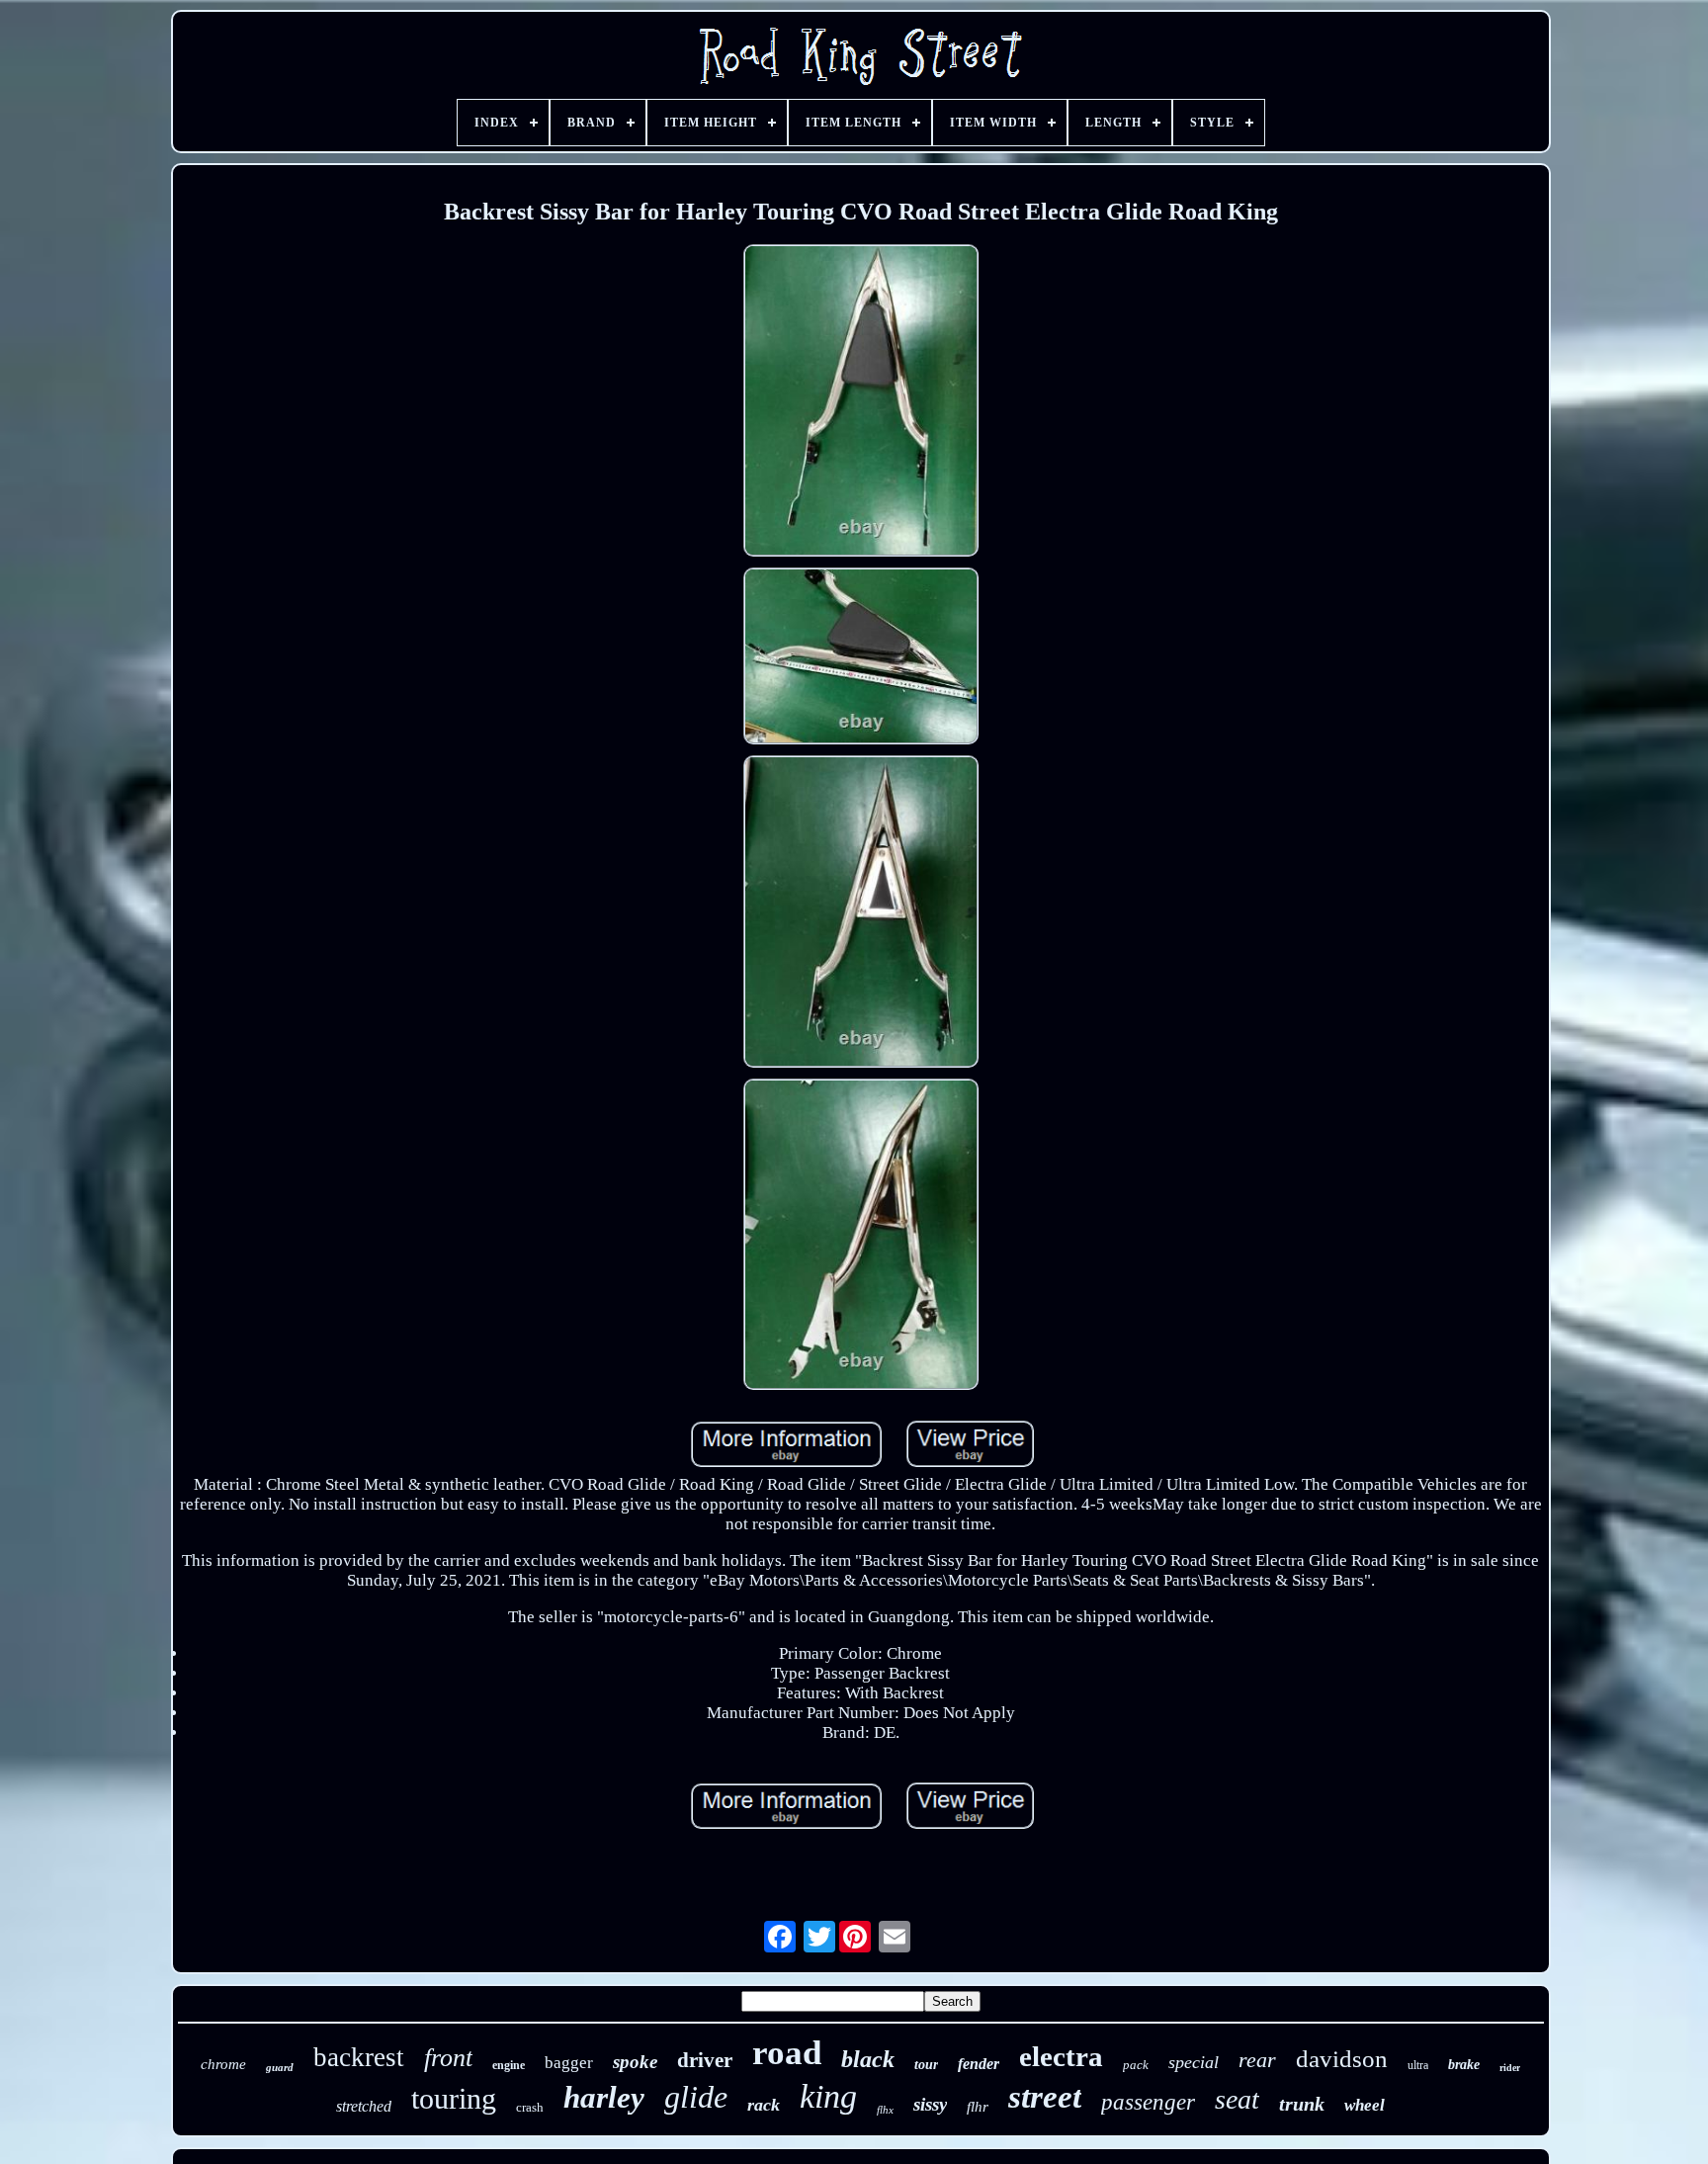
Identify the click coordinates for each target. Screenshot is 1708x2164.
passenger (1148, 2102)
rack (764, 2105)
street (1045, 2097)
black (868, 2059)
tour (926, 2065)
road (787, 2053)
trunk (1302, 2104)
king (828, 2096)
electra (1061, 2056)
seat (1237, 2099)
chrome (223, 2064)
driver (705, 2060)
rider (1510, 2068)
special (1194, 2062)
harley (604, 2097)
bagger (569, 2063)
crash (530, 2107)
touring (454, 2098)
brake (1464, 2065)
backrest (359, 2057)
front (448, 2058)
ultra (1418, 2065)
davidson (1342, 2059)
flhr (978, 2107)
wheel (1365, 2105)
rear (1257, 2060)
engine (509, 2065)
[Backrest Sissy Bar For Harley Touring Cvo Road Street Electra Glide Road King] (861, 403)
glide (696, 2097)
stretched (364, 2106)
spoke (635, 2062)
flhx (885, 2110)
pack (1136, 2065)
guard (280, 2067)
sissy (930, 2104)
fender (979, 2064)
